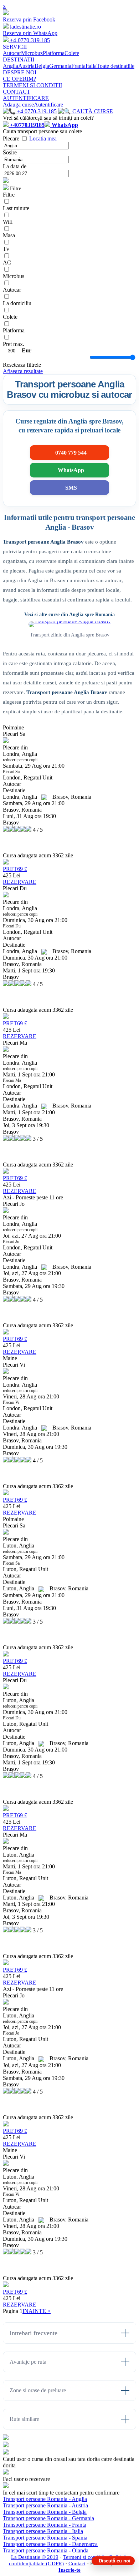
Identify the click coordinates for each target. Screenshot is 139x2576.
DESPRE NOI (20, 72)
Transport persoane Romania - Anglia (45, 2499)
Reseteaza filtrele (22, 365)
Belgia (42, 66)
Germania (60, 66)
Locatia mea (43, 138)
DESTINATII (19, 60)
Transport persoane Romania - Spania (45, 2538)
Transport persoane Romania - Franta (45, 2525)
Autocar (12, 53)
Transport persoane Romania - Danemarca (50, 2544)
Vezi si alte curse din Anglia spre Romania (69, 615)
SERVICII (15, 47)
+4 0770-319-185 (36, 111)
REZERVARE (20, 882)
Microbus (14, 276)
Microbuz (32, 53)
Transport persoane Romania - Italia (43, 2531)
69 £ (15, 869)
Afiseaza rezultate (23, 371)
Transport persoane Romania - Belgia (45, 2512)
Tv (6, 249)
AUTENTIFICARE (26, 98)
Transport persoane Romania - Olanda (46, 2550)
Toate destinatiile (115, 66)
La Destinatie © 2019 (35, 2557)
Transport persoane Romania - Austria (45, 2505)
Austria (26, 66)
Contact (77, 2563)
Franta (78, 66)
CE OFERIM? (19, 79)
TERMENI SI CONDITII (32, 85)
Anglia (11, 66)
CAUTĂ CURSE (92, 111)
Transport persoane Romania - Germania (48, 2518)
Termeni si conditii (84, 2557)
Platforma (54, 53)
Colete (72, 53)
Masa (9, 235)
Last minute (16, 208)
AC (7, 262)
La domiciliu (17, 303)
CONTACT (17, 92)
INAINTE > (37, 2311)
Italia (91, 66)
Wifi (8, 222)
